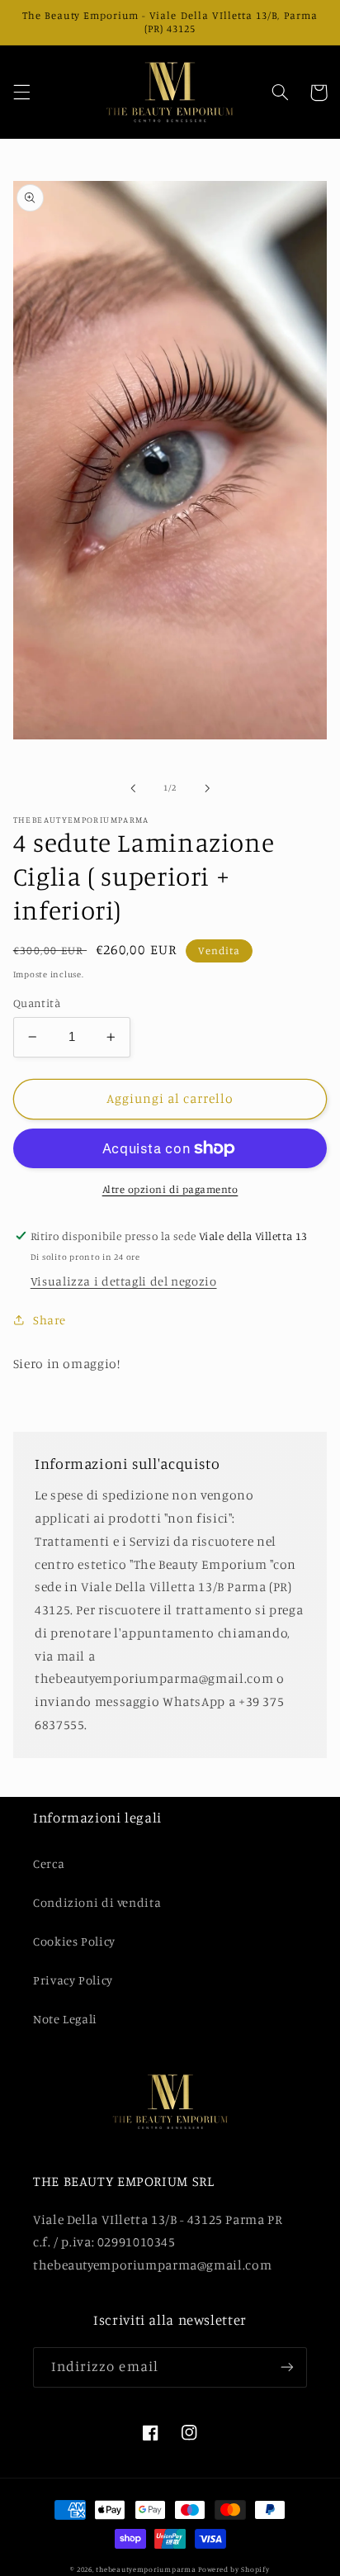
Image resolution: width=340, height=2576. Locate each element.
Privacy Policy (73, 1980)
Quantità (37, 1003)
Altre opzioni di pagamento (170, 1189)
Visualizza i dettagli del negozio (124, 1281)
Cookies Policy (74, 1941)
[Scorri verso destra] (207, 788)
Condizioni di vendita (97, 1902)
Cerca (49, 1863)
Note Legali (65, 2019)
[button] (21, 93)
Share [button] (50, 1320)
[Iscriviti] (287, 2367)
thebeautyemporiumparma (146, 2569)
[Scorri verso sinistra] (133, 788)
